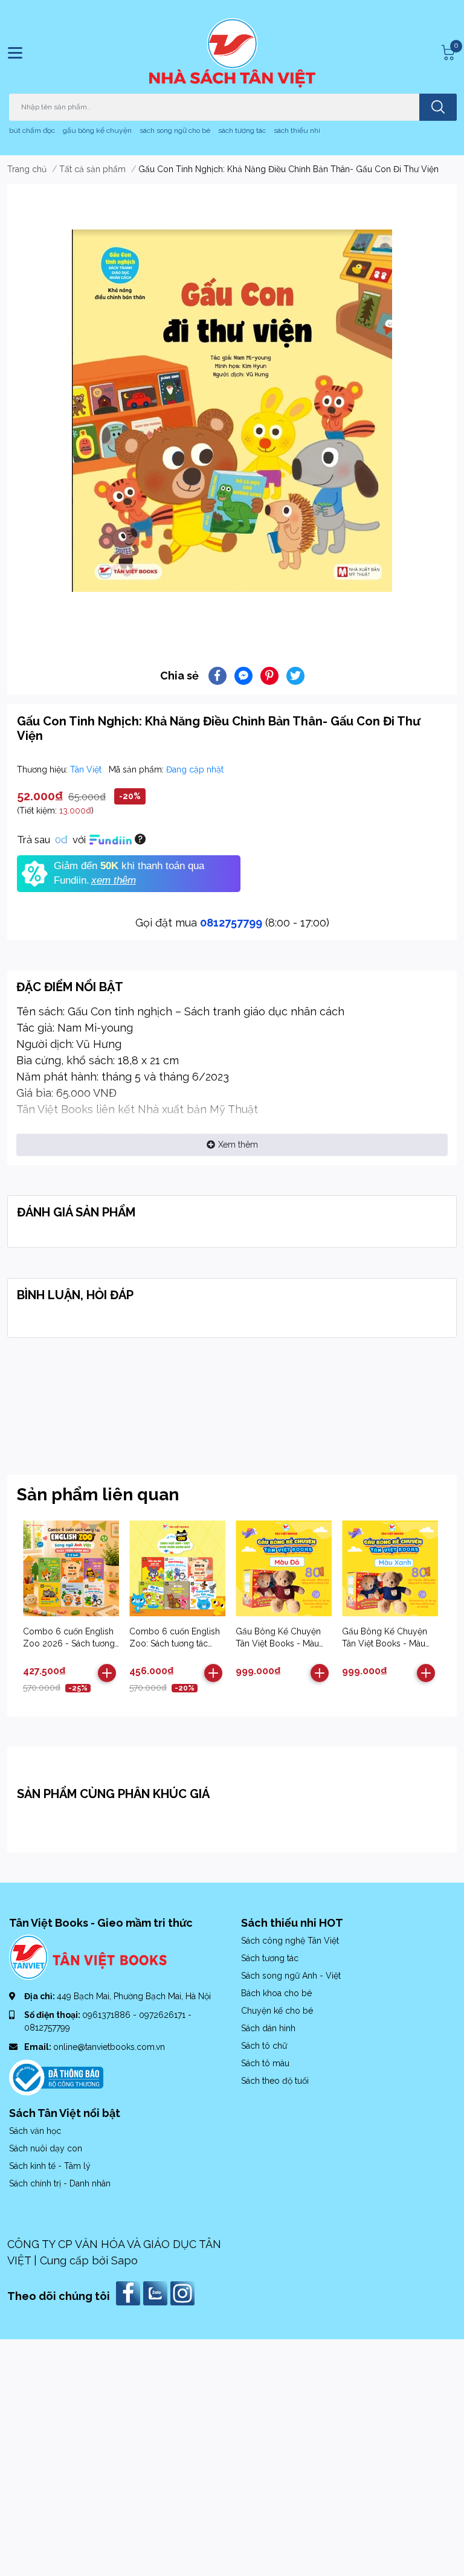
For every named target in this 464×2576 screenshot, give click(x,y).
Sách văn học (35, 2131)
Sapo (124, 2260)
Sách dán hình (268, 2028)
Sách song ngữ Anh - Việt (291, 1976)
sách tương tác (242, 130)
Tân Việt (87, 769)
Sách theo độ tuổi (275, 2081)
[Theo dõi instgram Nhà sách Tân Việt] (184, 2292)
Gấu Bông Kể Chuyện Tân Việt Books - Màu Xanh (385, 1643)
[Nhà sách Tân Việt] (232, 53)
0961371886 (108, 2015)
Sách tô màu (265, 2063)
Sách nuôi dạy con (46, 2148)
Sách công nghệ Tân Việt (290, 1941)
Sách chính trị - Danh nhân (60, 2183)
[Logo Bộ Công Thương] (56, 2077)
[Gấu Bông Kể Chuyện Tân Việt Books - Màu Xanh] (390, 1568)
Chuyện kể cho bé (277, 2011)
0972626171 (163, 2015)
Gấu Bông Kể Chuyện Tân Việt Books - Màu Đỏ (278, 1643)
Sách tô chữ (264, 2046)
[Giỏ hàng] (446, 53)
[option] (232, 411)
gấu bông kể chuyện (97, 130)
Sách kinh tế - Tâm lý (50, 2166)
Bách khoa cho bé (276, 1993)
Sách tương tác (270, 1958)
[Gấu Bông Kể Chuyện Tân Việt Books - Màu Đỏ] (284, 1568)
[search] (438, 107)
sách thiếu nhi (297, 130)
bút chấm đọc (32, 130)
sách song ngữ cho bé (175, 130)
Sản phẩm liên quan (98, 1495)
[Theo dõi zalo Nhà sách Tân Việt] (157, 2292)
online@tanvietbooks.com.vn (109, 2047)
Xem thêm (238, 1145)
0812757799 (231, 923)
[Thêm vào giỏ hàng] (107, 1673)
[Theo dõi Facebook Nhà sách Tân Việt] (130, 2292)
